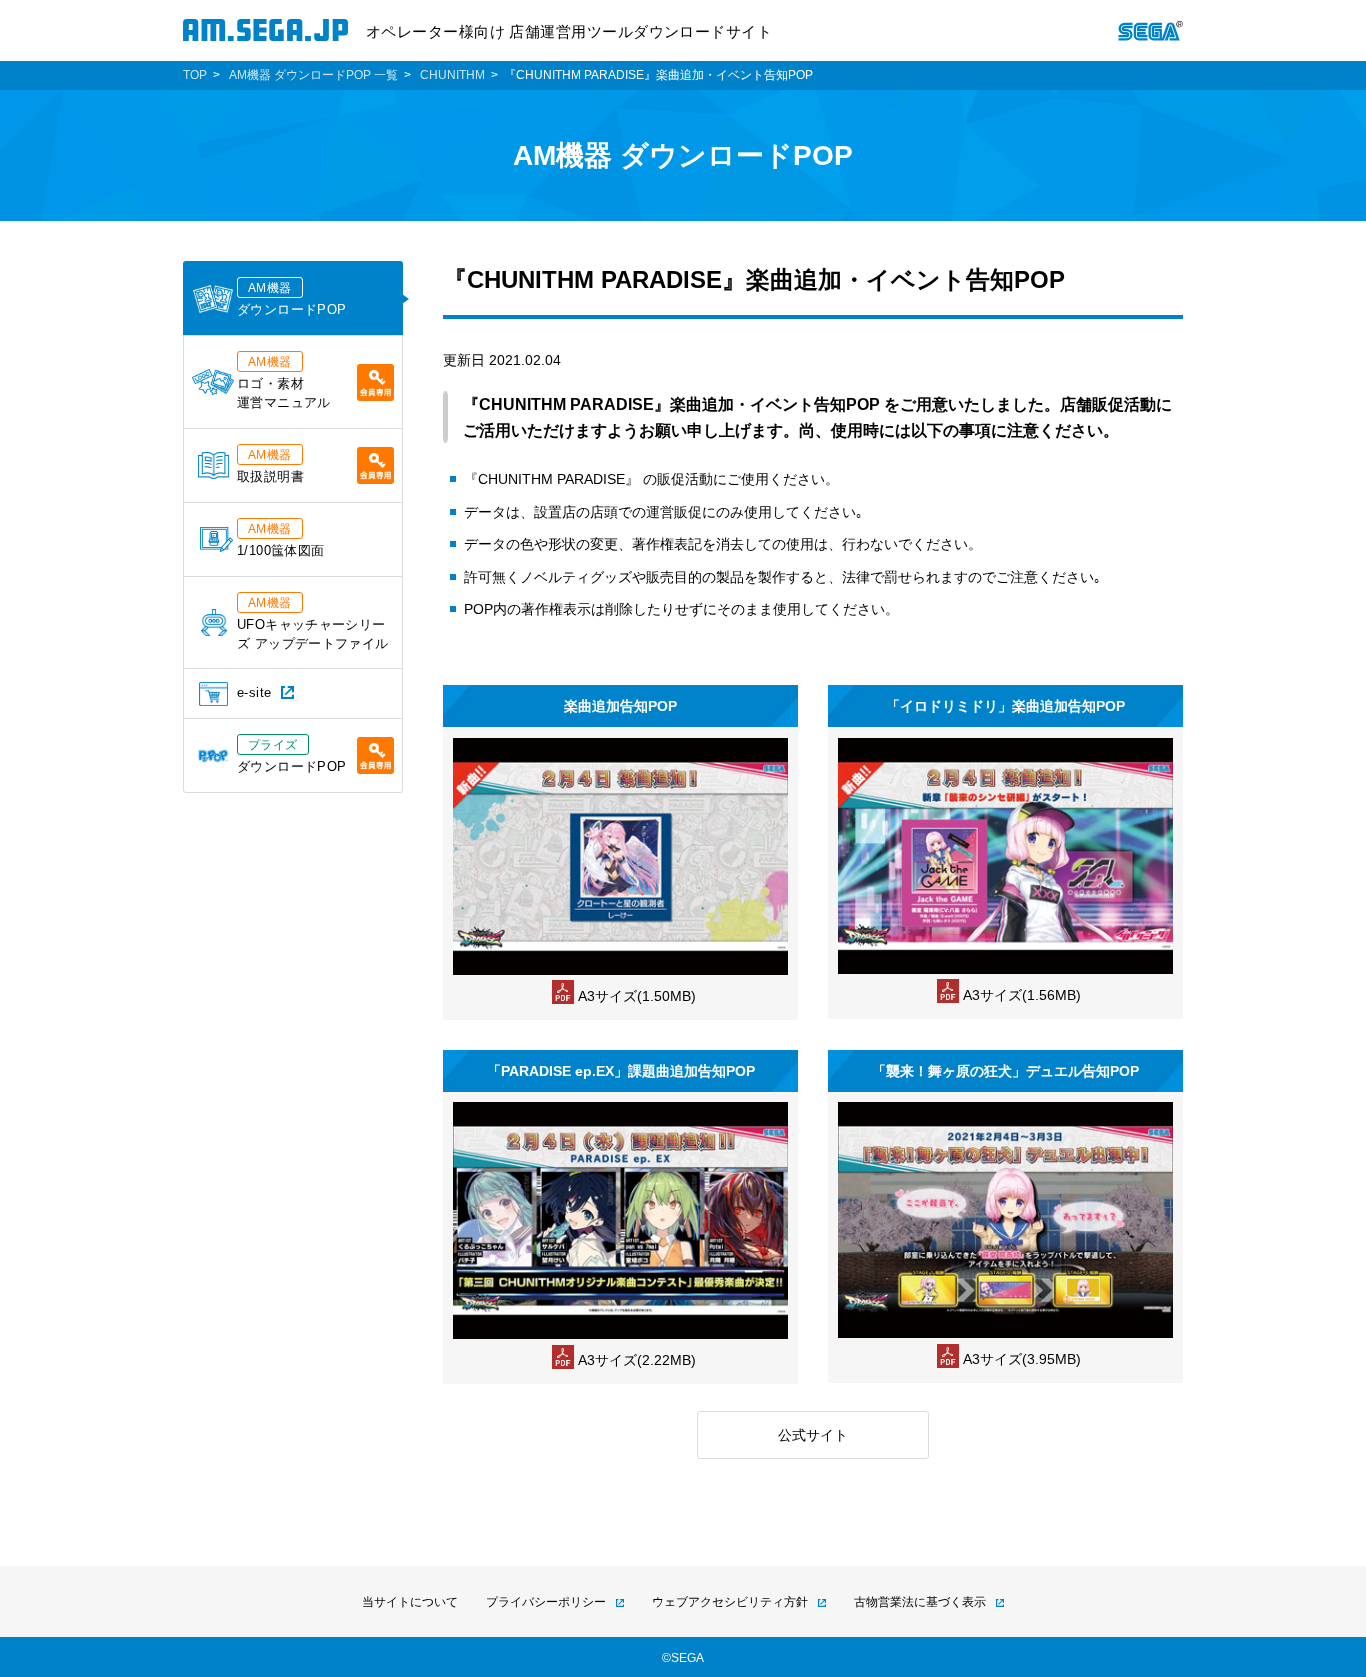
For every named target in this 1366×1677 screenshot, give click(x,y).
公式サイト (813, 1435)
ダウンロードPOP (291, 299)
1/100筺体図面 (280, 540)
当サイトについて (410, 1602)
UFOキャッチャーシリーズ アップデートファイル (313, 623)
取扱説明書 (270, 466)
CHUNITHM (452, 75)
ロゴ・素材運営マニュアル (284, 382)
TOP (195, 75)
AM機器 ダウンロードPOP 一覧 (313, 75)
